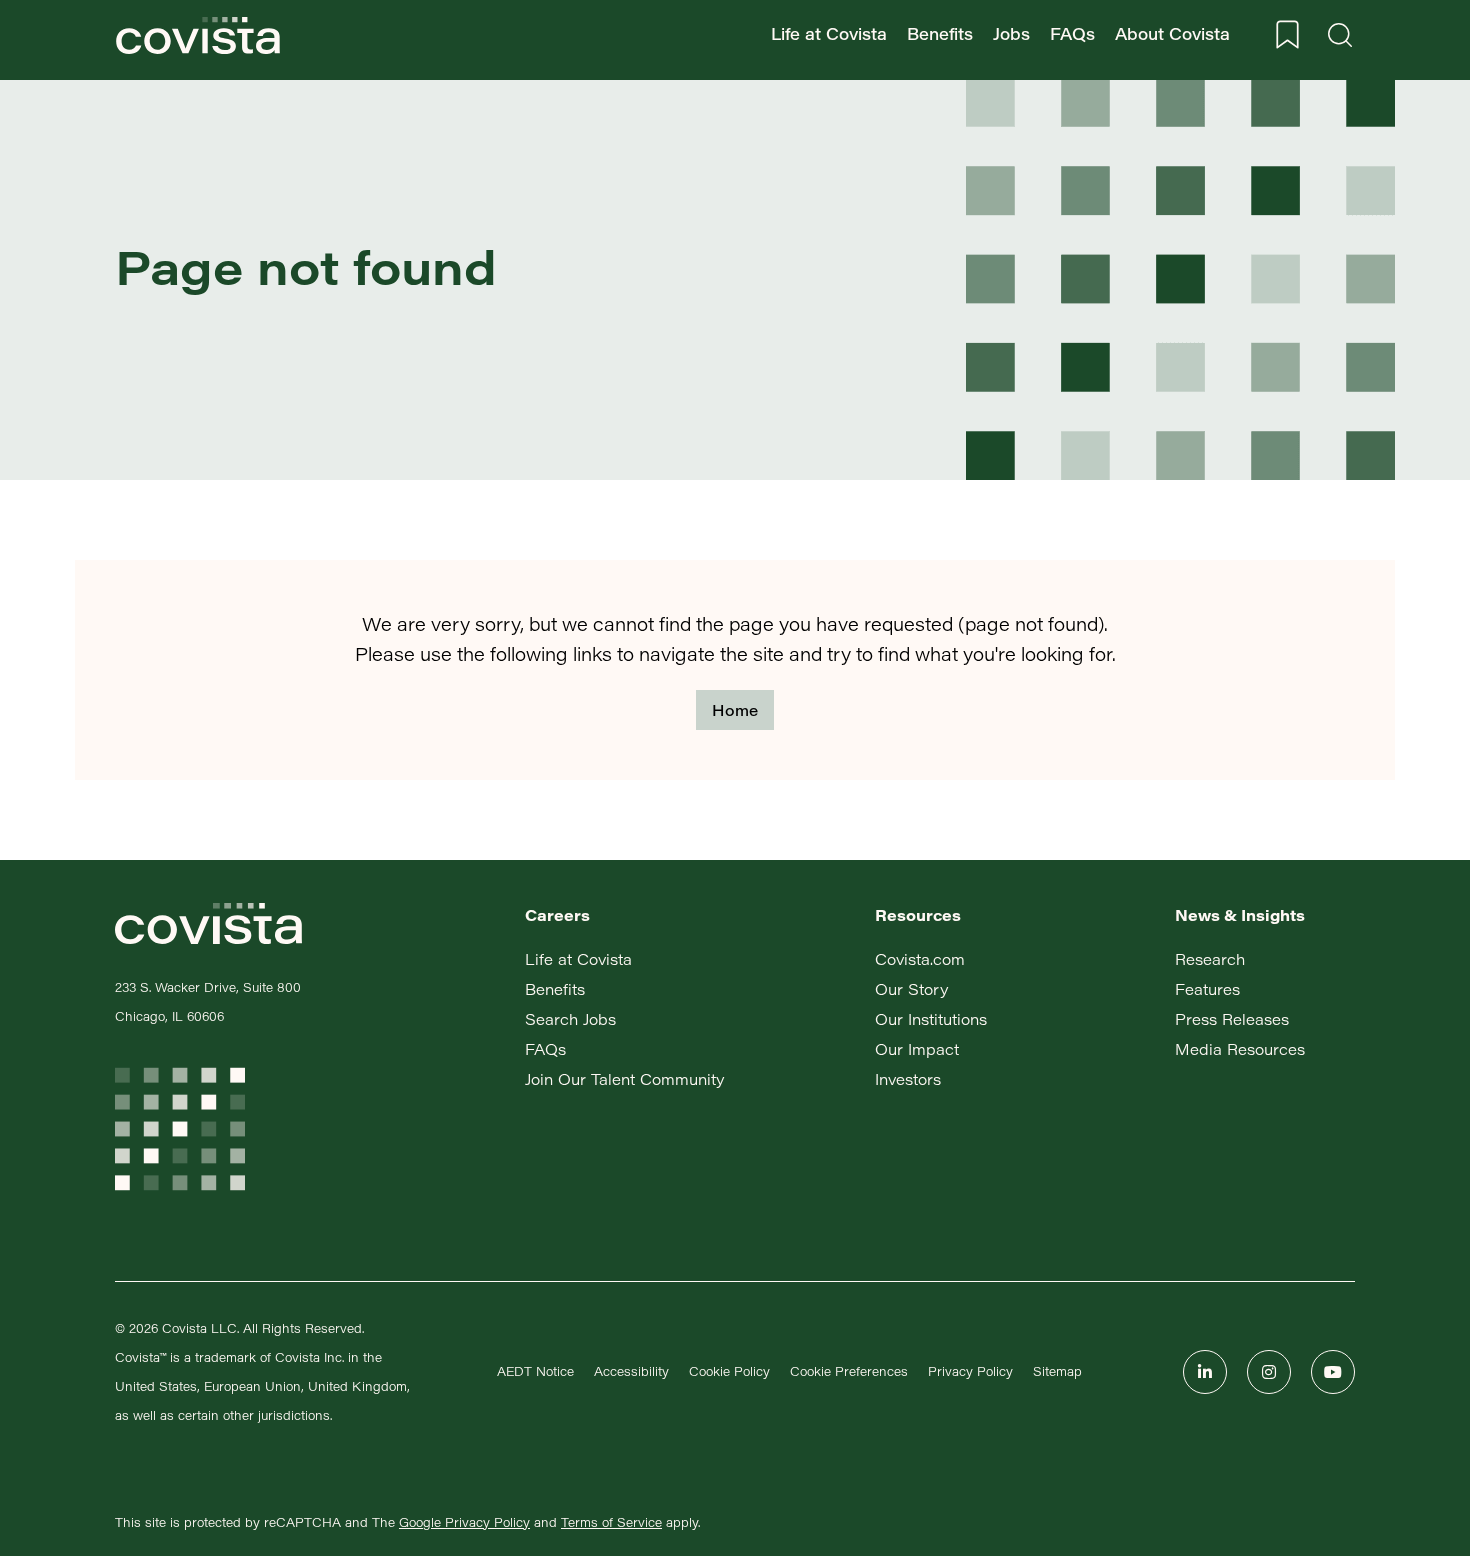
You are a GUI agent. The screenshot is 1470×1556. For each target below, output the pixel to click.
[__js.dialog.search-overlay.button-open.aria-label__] (1340, 35)
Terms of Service (611, 1522)
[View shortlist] (1287, 35)
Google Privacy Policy (464, 1522)
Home (735, 710)
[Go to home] (198, 35)
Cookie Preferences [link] (849, 1371)
